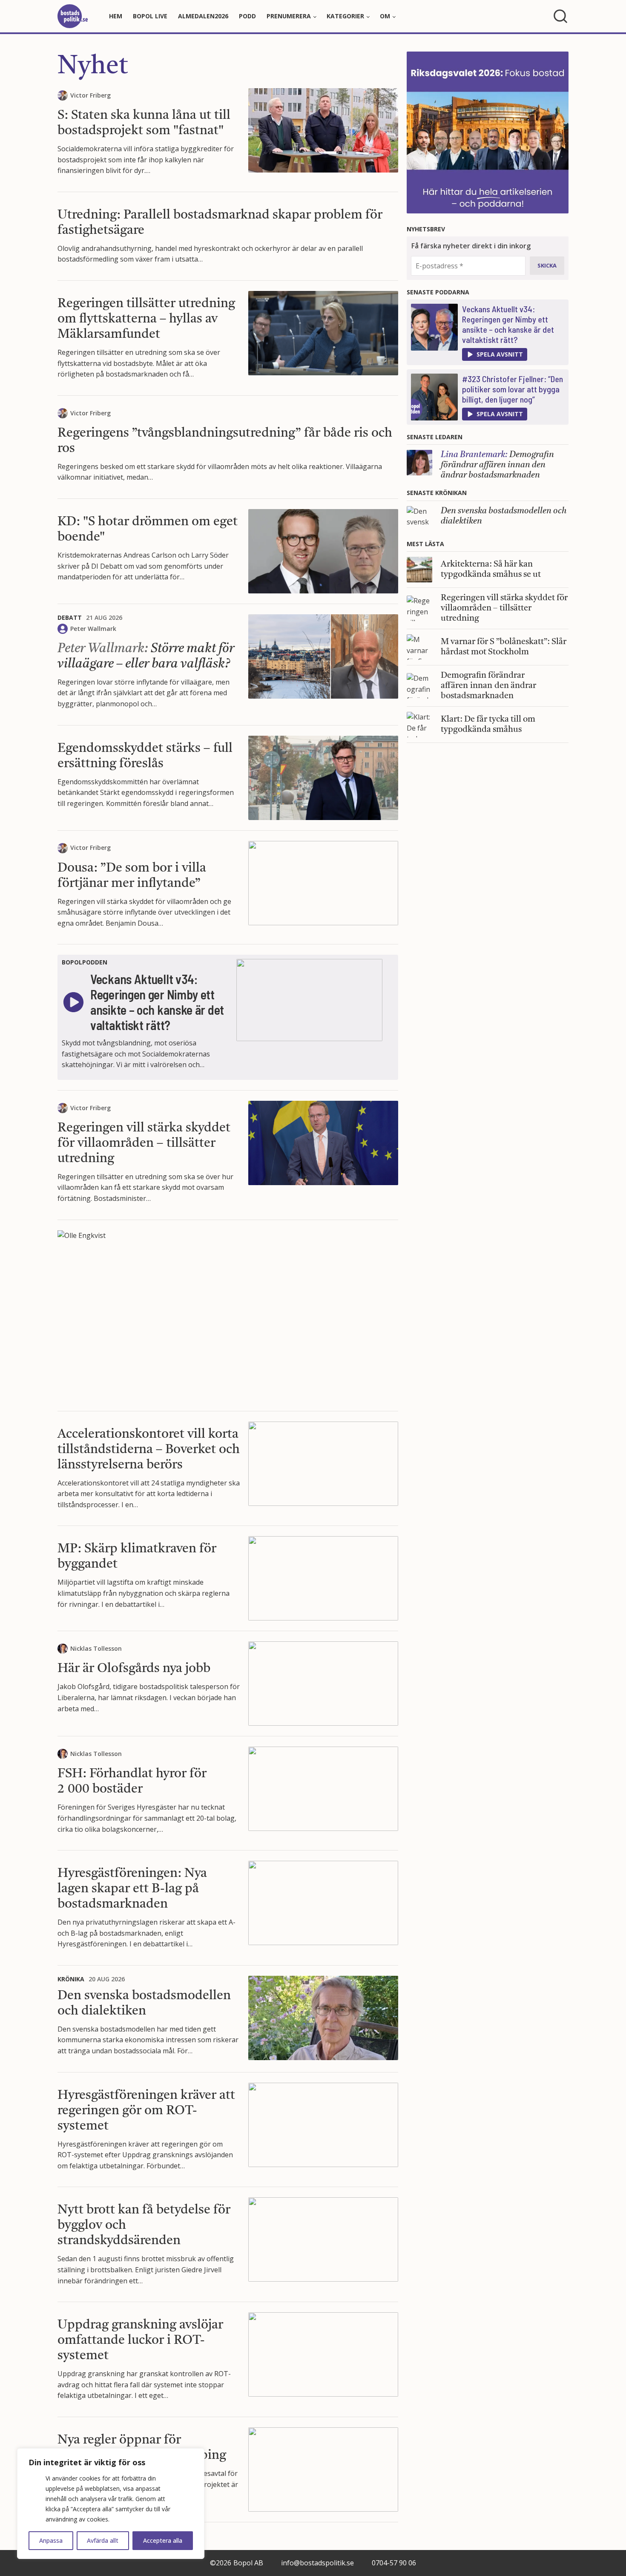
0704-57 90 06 (394, 2563)
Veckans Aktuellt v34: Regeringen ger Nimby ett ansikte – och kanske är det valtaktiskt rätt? (508, 324)
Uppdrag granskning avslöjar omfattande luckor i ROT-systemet (140, 2340)
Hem (116, 16)
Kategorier (345, 16)
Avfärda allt (103, 2540)
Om (385, 16)
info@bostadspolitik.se (317, 2563)
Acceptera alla (163, 2540)
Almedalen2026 (203, 16)
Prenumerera (289, 16)
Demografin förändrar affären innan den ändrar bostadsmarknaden (497, 465)
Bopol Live (150, 16)
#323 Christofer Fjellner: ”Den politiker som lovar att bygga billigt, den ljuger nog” (513, 389)
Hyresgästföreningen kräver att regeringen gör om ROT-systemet (146, 2111)
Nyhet (93, 67)
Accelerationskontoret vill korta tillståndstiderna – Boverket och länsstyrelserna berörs (149, 1450)
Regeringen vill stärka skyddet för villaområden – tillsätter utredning (144, 1143)
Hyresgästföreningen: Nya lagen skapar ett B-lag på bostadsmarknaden (132, 1889)
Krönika (71, 1979)
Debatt (70, 617)
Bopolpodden (85, 962)
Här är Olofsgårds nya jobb (134, 1669)
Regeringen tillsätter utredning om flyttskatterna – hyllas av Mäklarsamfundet (146, 319)
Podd (247, 16)
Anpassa (51, 2540)
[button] (495, 354)
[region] (111, 2504)
